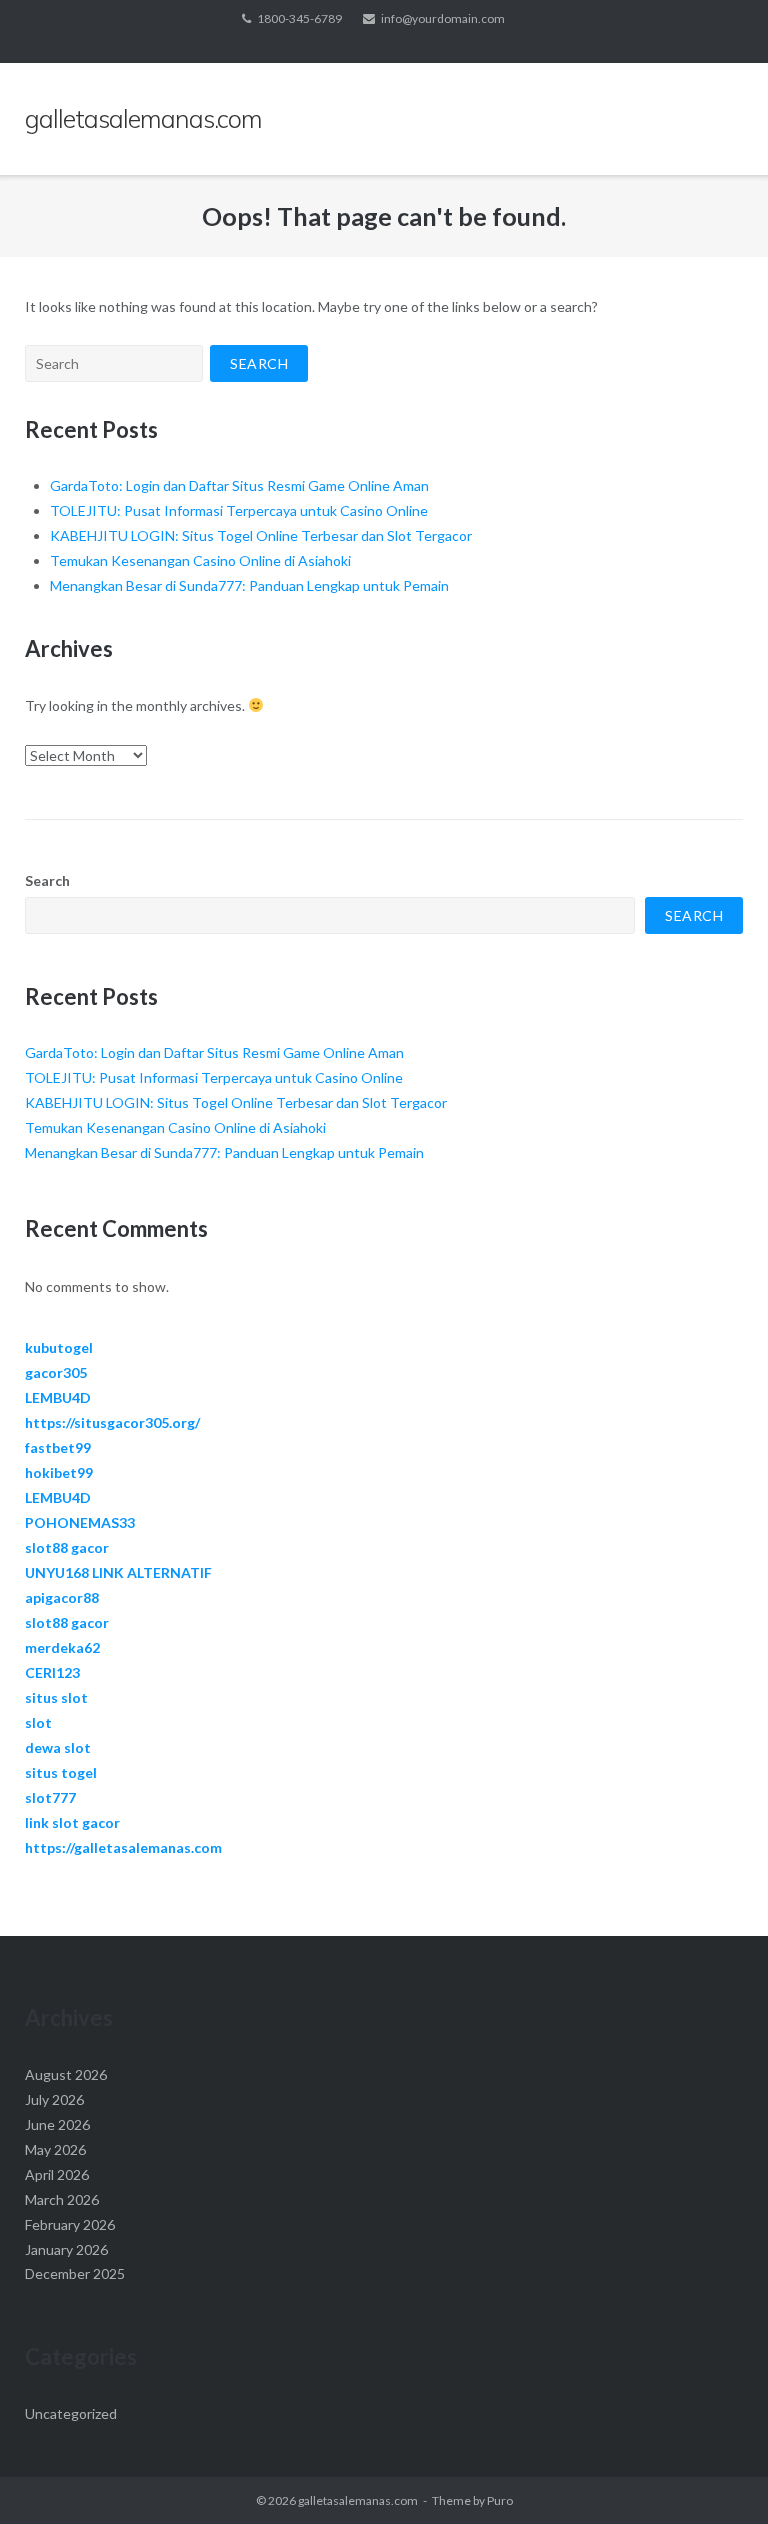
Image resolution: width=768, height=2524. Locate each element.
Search (47, 880)
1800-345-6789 (299, 18)
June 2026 (57, 2124)
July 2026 (54, 2099)
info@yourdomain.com (443, 18)
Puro (500, 2500)
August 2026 (66, 2074)
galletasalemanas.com (358, 2500)
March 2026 (62, 2199)
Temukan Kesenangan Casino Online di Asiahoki (200, 560)
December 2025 (75, 2273)
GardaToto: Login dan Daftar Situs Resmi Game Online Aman (239, 485)
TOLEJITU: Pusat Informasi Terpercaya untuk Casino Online (239, 510)
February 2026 (70, 2224)
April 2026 (57, 2174)
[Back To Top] (718, 2476)
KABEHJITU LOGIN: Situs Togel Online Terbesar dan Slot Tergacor (261, 535)
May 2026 (55, 2149)
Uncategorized (71, 2413)
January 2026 (66, 2249)
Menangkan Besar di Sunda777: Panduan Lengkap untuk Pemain (249, 585)
